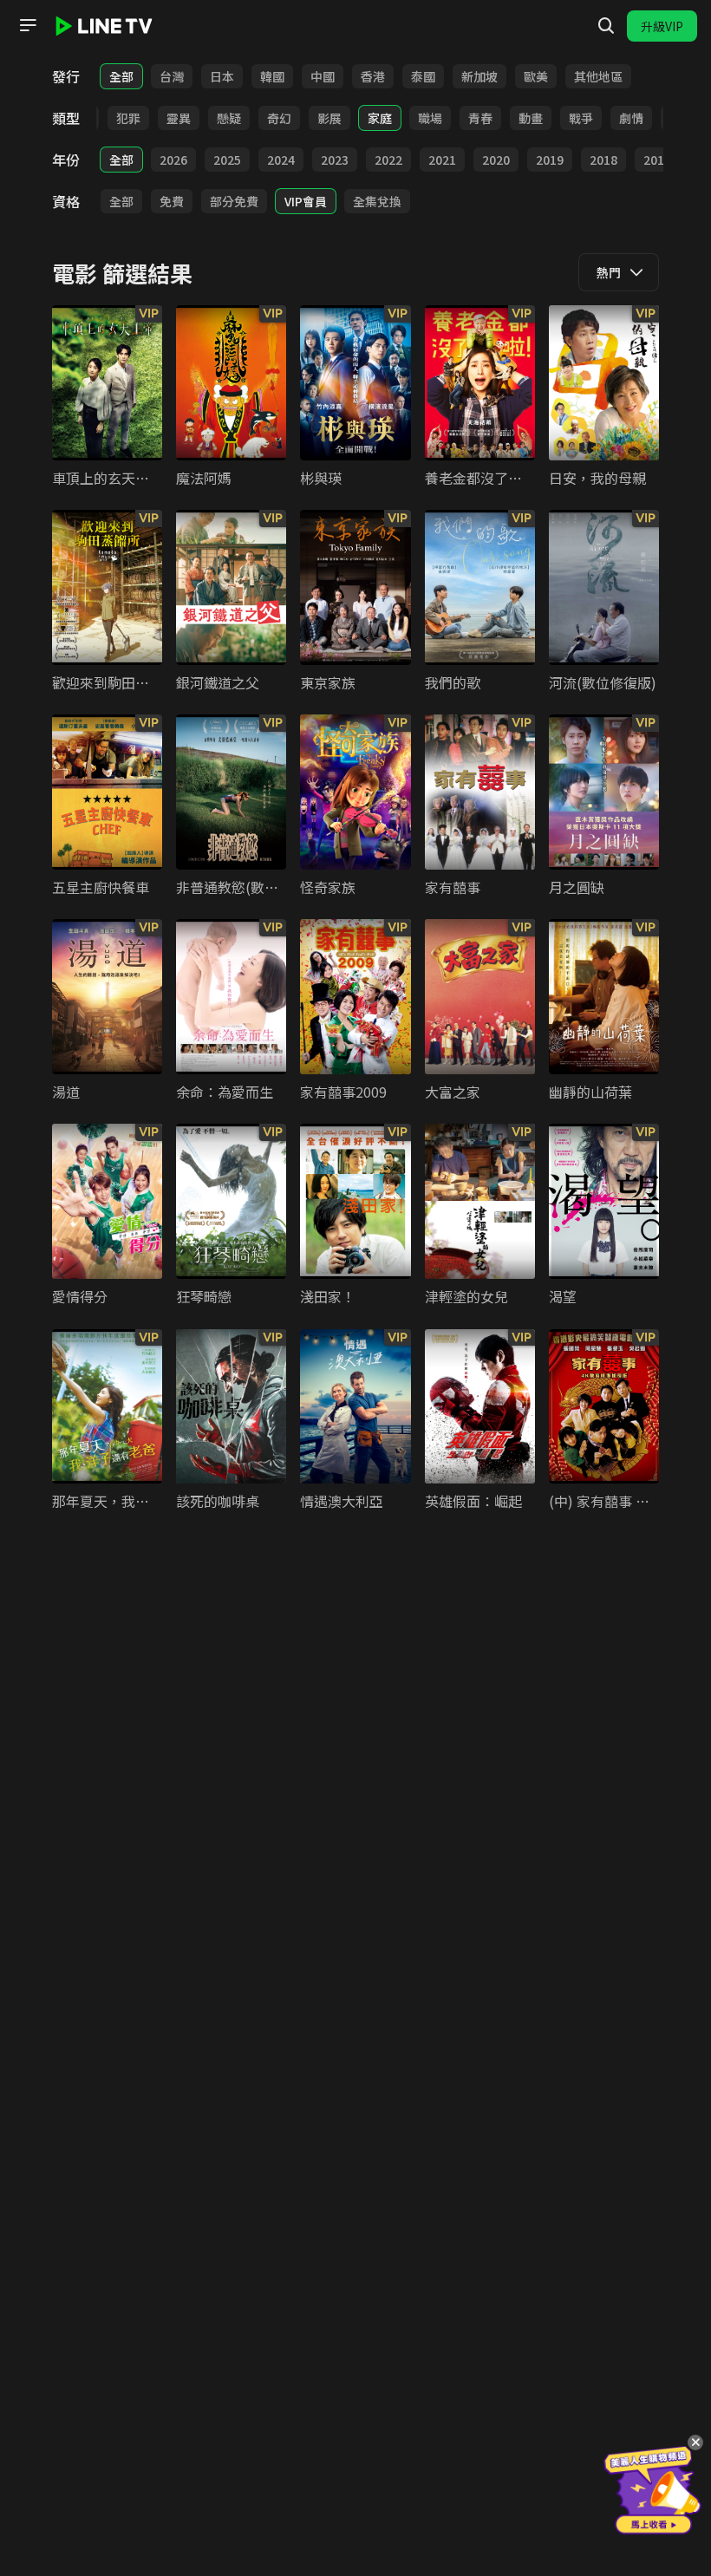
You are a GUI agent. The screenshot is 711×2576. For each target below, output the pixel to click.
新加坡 (479, 76)
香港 (373, 76)
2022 (388, 160)
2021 (442, 160)
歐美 (536, 76)
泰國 (423, 76)
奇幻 (279, 118)
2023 (335, 160)
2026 (173, 160)
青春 (480, 118)
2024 (281, 160)
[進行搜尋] (606, 26)
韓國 (272, 76)
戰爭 (581, 118)
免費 (172, 201)
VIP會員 (306, 201)
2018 (603, 160)
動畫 (531, 118)
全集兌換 (377, 201)
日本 (222, 76)
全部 (121, 76)
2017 (657, 160)
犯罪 (128, 118)
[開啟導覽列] (28, 25)
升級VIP (662, 26)
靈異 (179, 118)
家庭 (380, 118)
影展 (329, 118)
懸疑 (229, 118)
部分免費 (234, 201)
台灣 (172, 76)
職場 (430, 118)
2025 (227, 160)
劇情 (631, 118)
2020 (496, 160)
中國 (323, 76)
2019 (550, 160)
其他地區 (598, 76)
